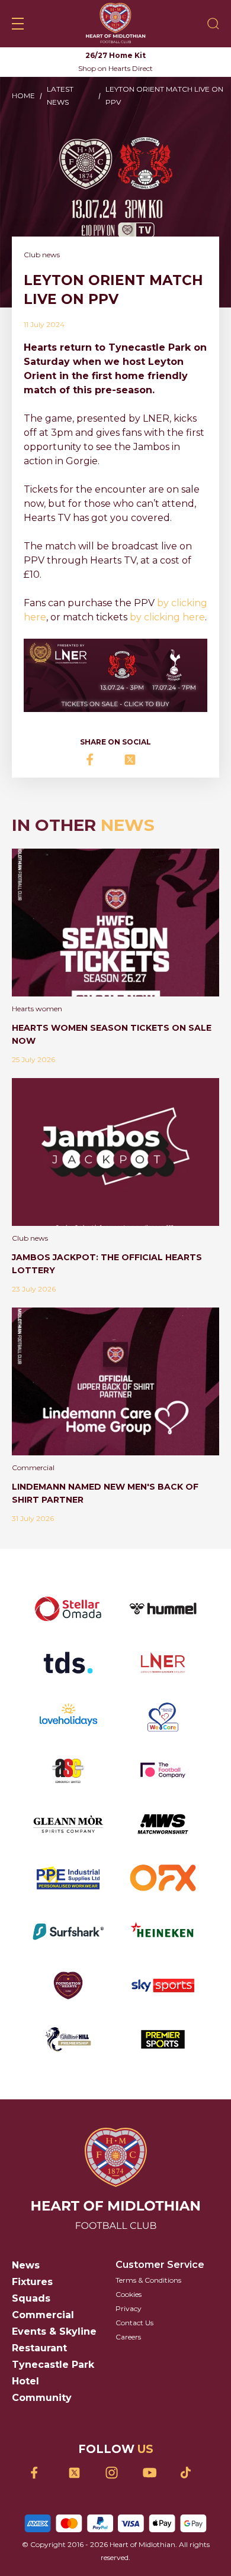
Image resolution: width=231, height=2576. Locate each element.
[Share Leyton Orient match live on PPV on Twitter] (134, 760)
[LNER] (163, 1663)
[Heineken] (163, 1932)
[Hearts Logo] (115, 24)
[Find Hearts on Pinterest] (190, 2473)
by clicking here (167, 617)
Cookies (129, 2294)
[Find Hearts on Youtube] (153, 2473)
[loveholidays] (68, 1716)
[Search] (213, 24)
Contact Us (134, 2323)
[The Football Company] (163, 1770)
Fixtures (32, 2282)
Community (42, 2398)
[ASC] (68, 1770)
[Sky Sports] (163, 1986)
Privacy (129, 2308)
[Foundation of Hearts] (68, 1986)
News (26, 2265)
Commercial (43, 2315)
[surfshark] (68, 1932)
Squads (31, 2298)
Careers (128, 2337)
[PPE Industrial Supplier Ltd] (68, 1878)
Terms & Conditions (148, 2280)
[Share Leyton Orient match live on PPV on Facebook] (97, 760)
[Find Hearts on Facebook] (41, 2473)
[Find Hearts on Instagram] (116, 2473)
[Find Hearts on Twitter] (78, 2473)
